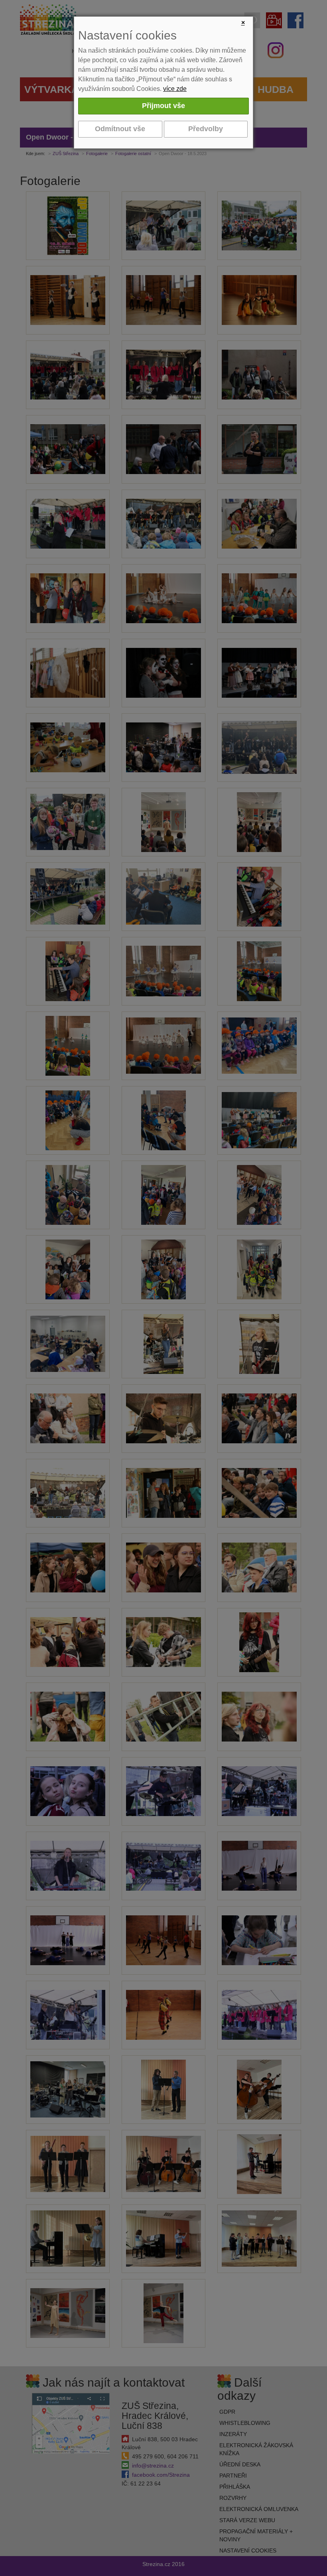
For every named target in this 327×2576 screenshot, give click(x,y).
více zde (175, 89)
